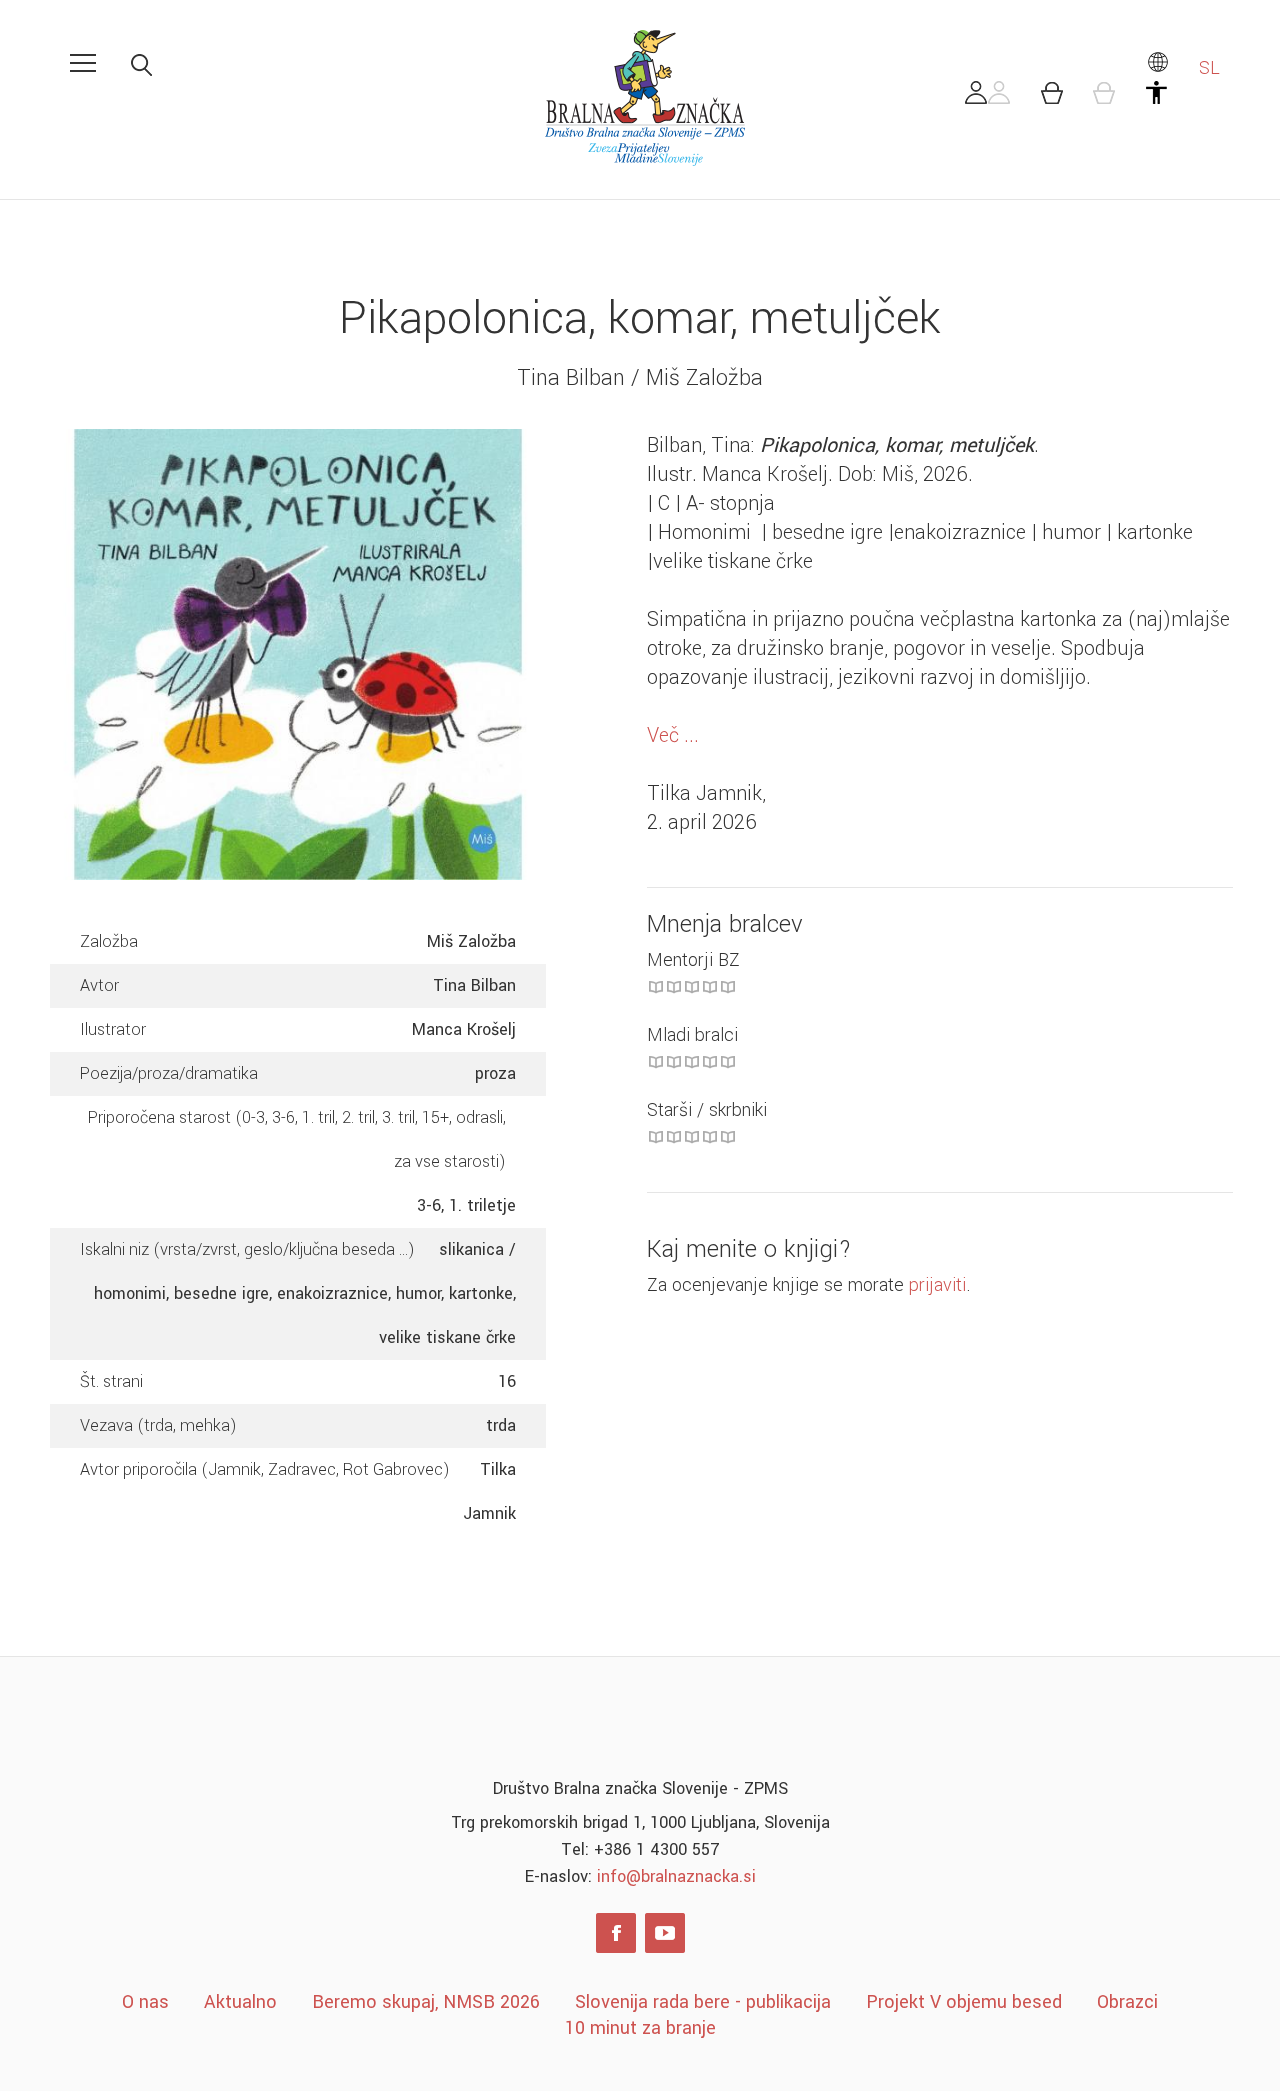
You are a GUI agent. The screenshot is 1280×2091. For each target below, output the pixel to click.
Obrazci (1127, 2002)
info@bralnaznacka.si (676, 1876)
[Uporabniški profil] (988, 98)
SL (1207, 68)
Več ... (673, 735)
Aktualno (240, 2002)
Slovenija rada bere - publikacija (703, 2002)
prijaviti (937, 1285)
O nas (145, 2002)
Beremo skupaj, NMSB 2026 (426, 2002)
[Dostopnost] (1168, 98)
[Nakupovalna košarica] (1063, 98)
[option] (298, 654)
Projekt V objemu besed (964, 2002)
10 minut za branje (640, 2028)
